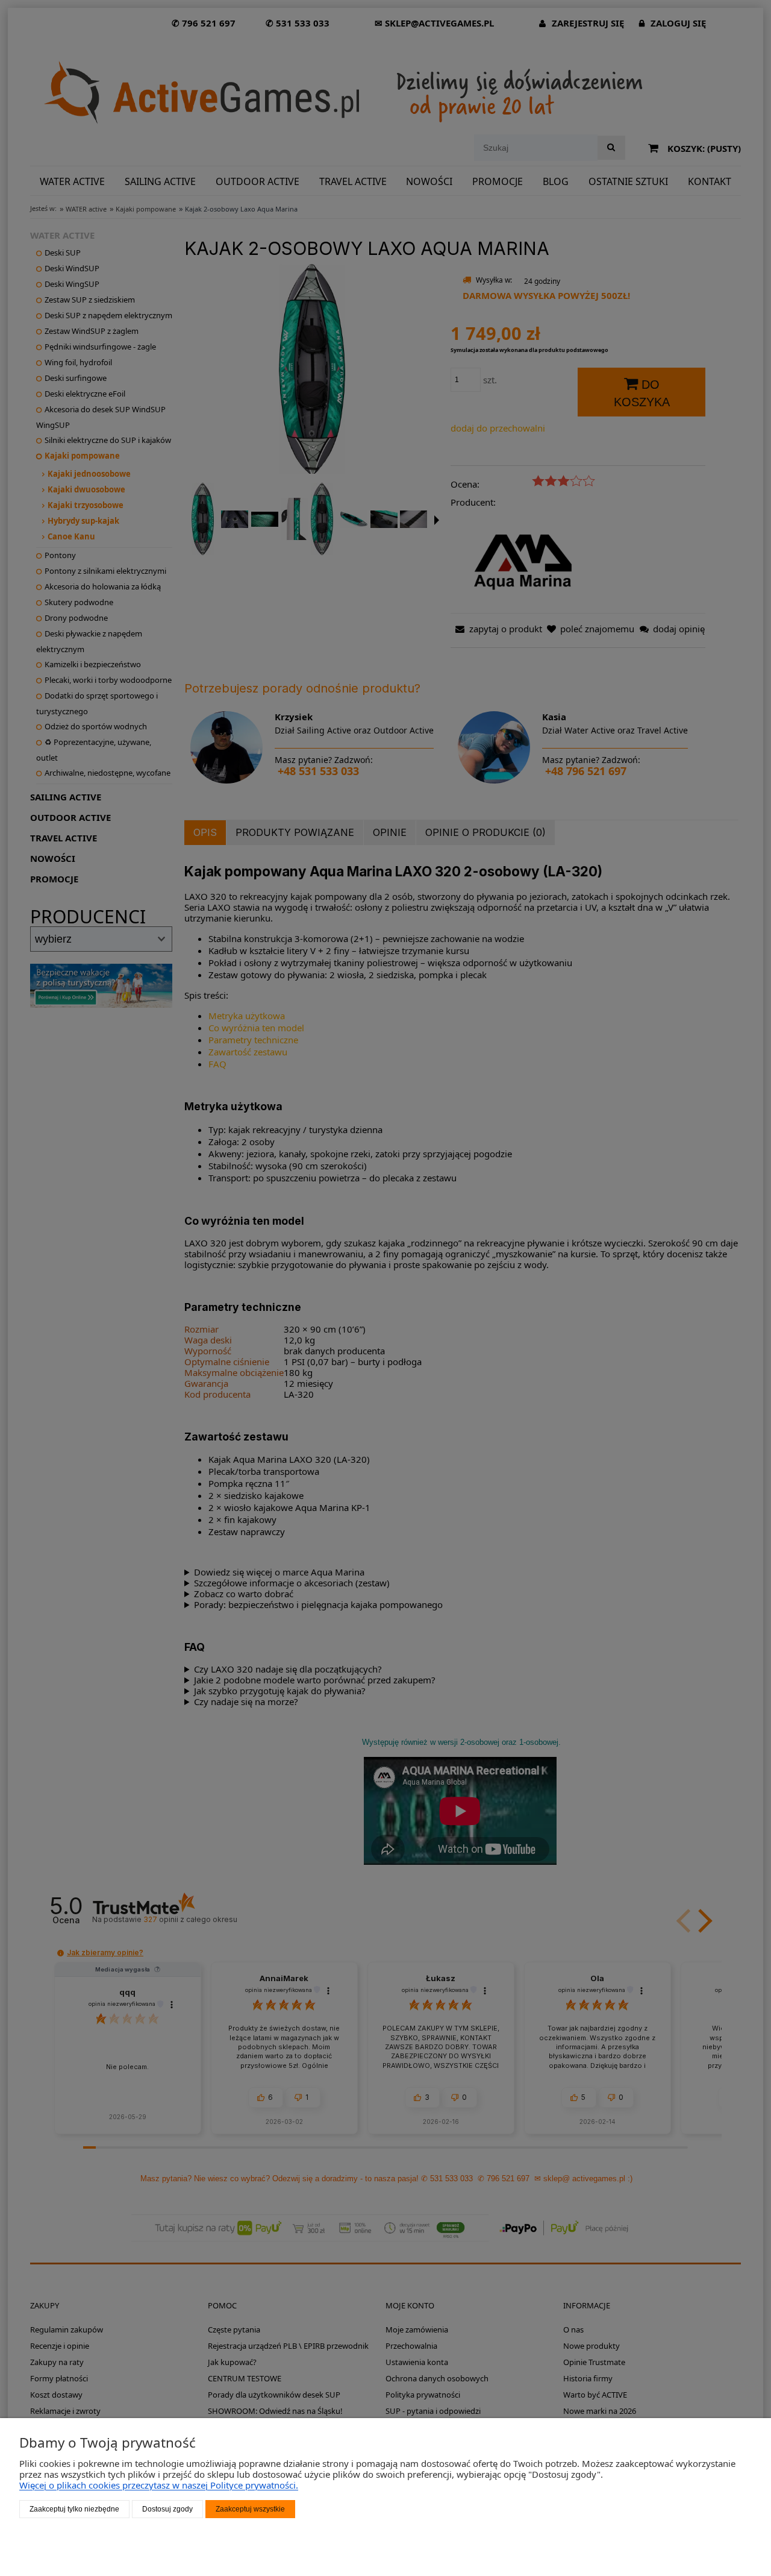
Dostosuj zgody (167, 2509)
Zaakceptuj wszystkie (250, 2509)
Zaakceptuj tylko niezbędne (74, 2509)
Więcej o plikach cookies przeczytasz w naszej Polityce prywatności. (159, 2485)
